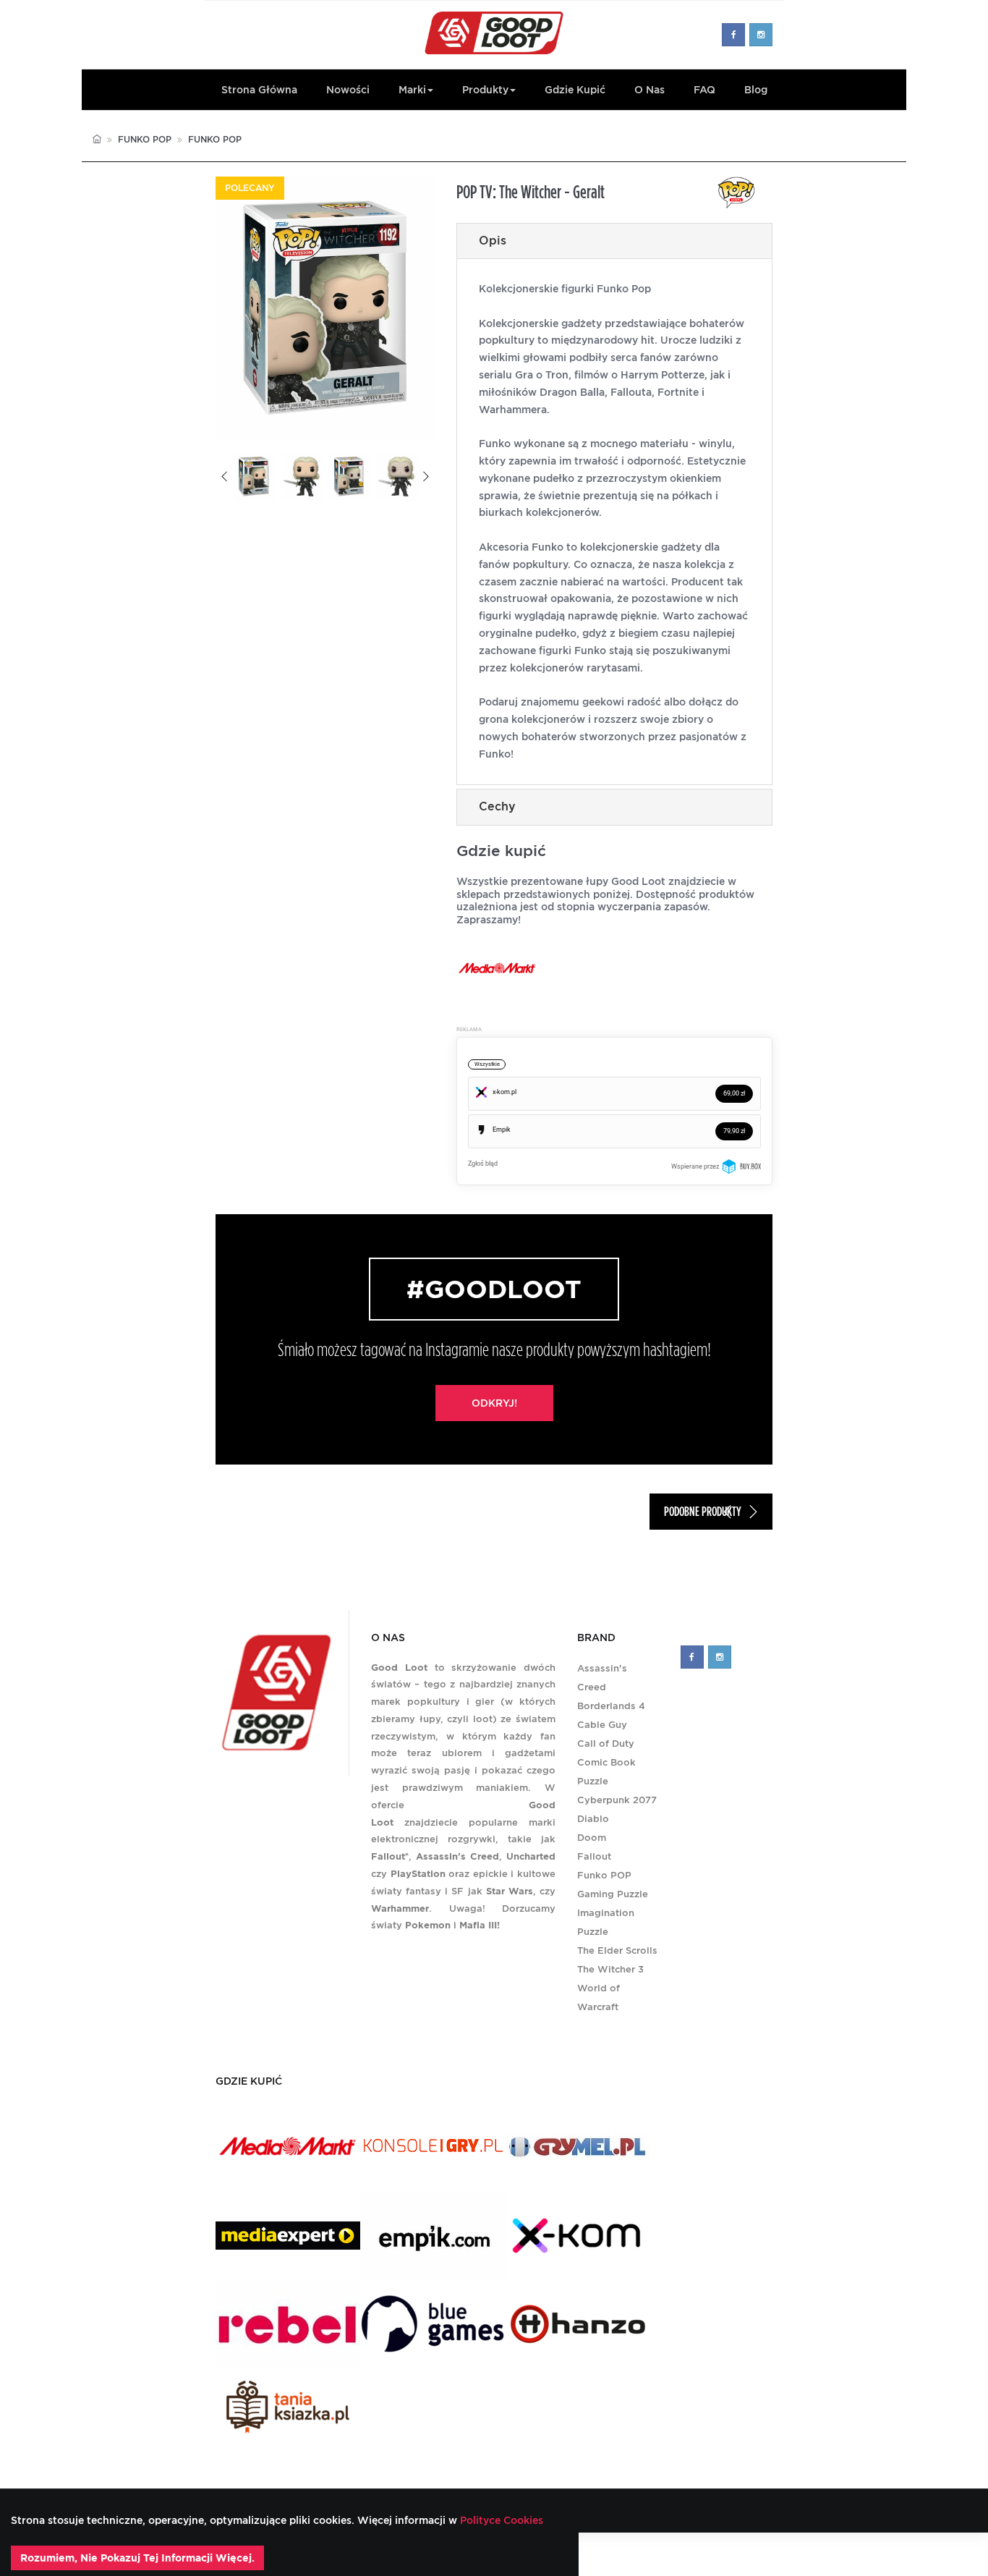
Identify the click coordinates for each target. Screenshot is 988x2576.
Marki (412, 90)
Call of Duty (606, 1744)
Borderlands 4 (611, 1706)
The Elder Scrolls (617, 1950)
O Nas (650, 90)
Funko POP (145, 139)
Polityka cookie (719, 2554)
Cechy (497, 806)
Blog (756, 90)
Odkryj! (494, 1403)
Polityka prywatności (621, 2554)
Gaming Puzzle (613, 1894)
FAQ (704, 90)
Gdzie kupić (575, 90)
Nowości (348, 90)
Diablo (593, 1819)
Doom (592, 1838)
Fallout (594, 1856)
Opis (493, 241)
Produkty (485, 90)
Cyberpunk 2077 (617, 1800)
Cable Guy (602, 1725)
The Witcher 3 (610, 1969)
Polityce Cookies (500, 2520)
